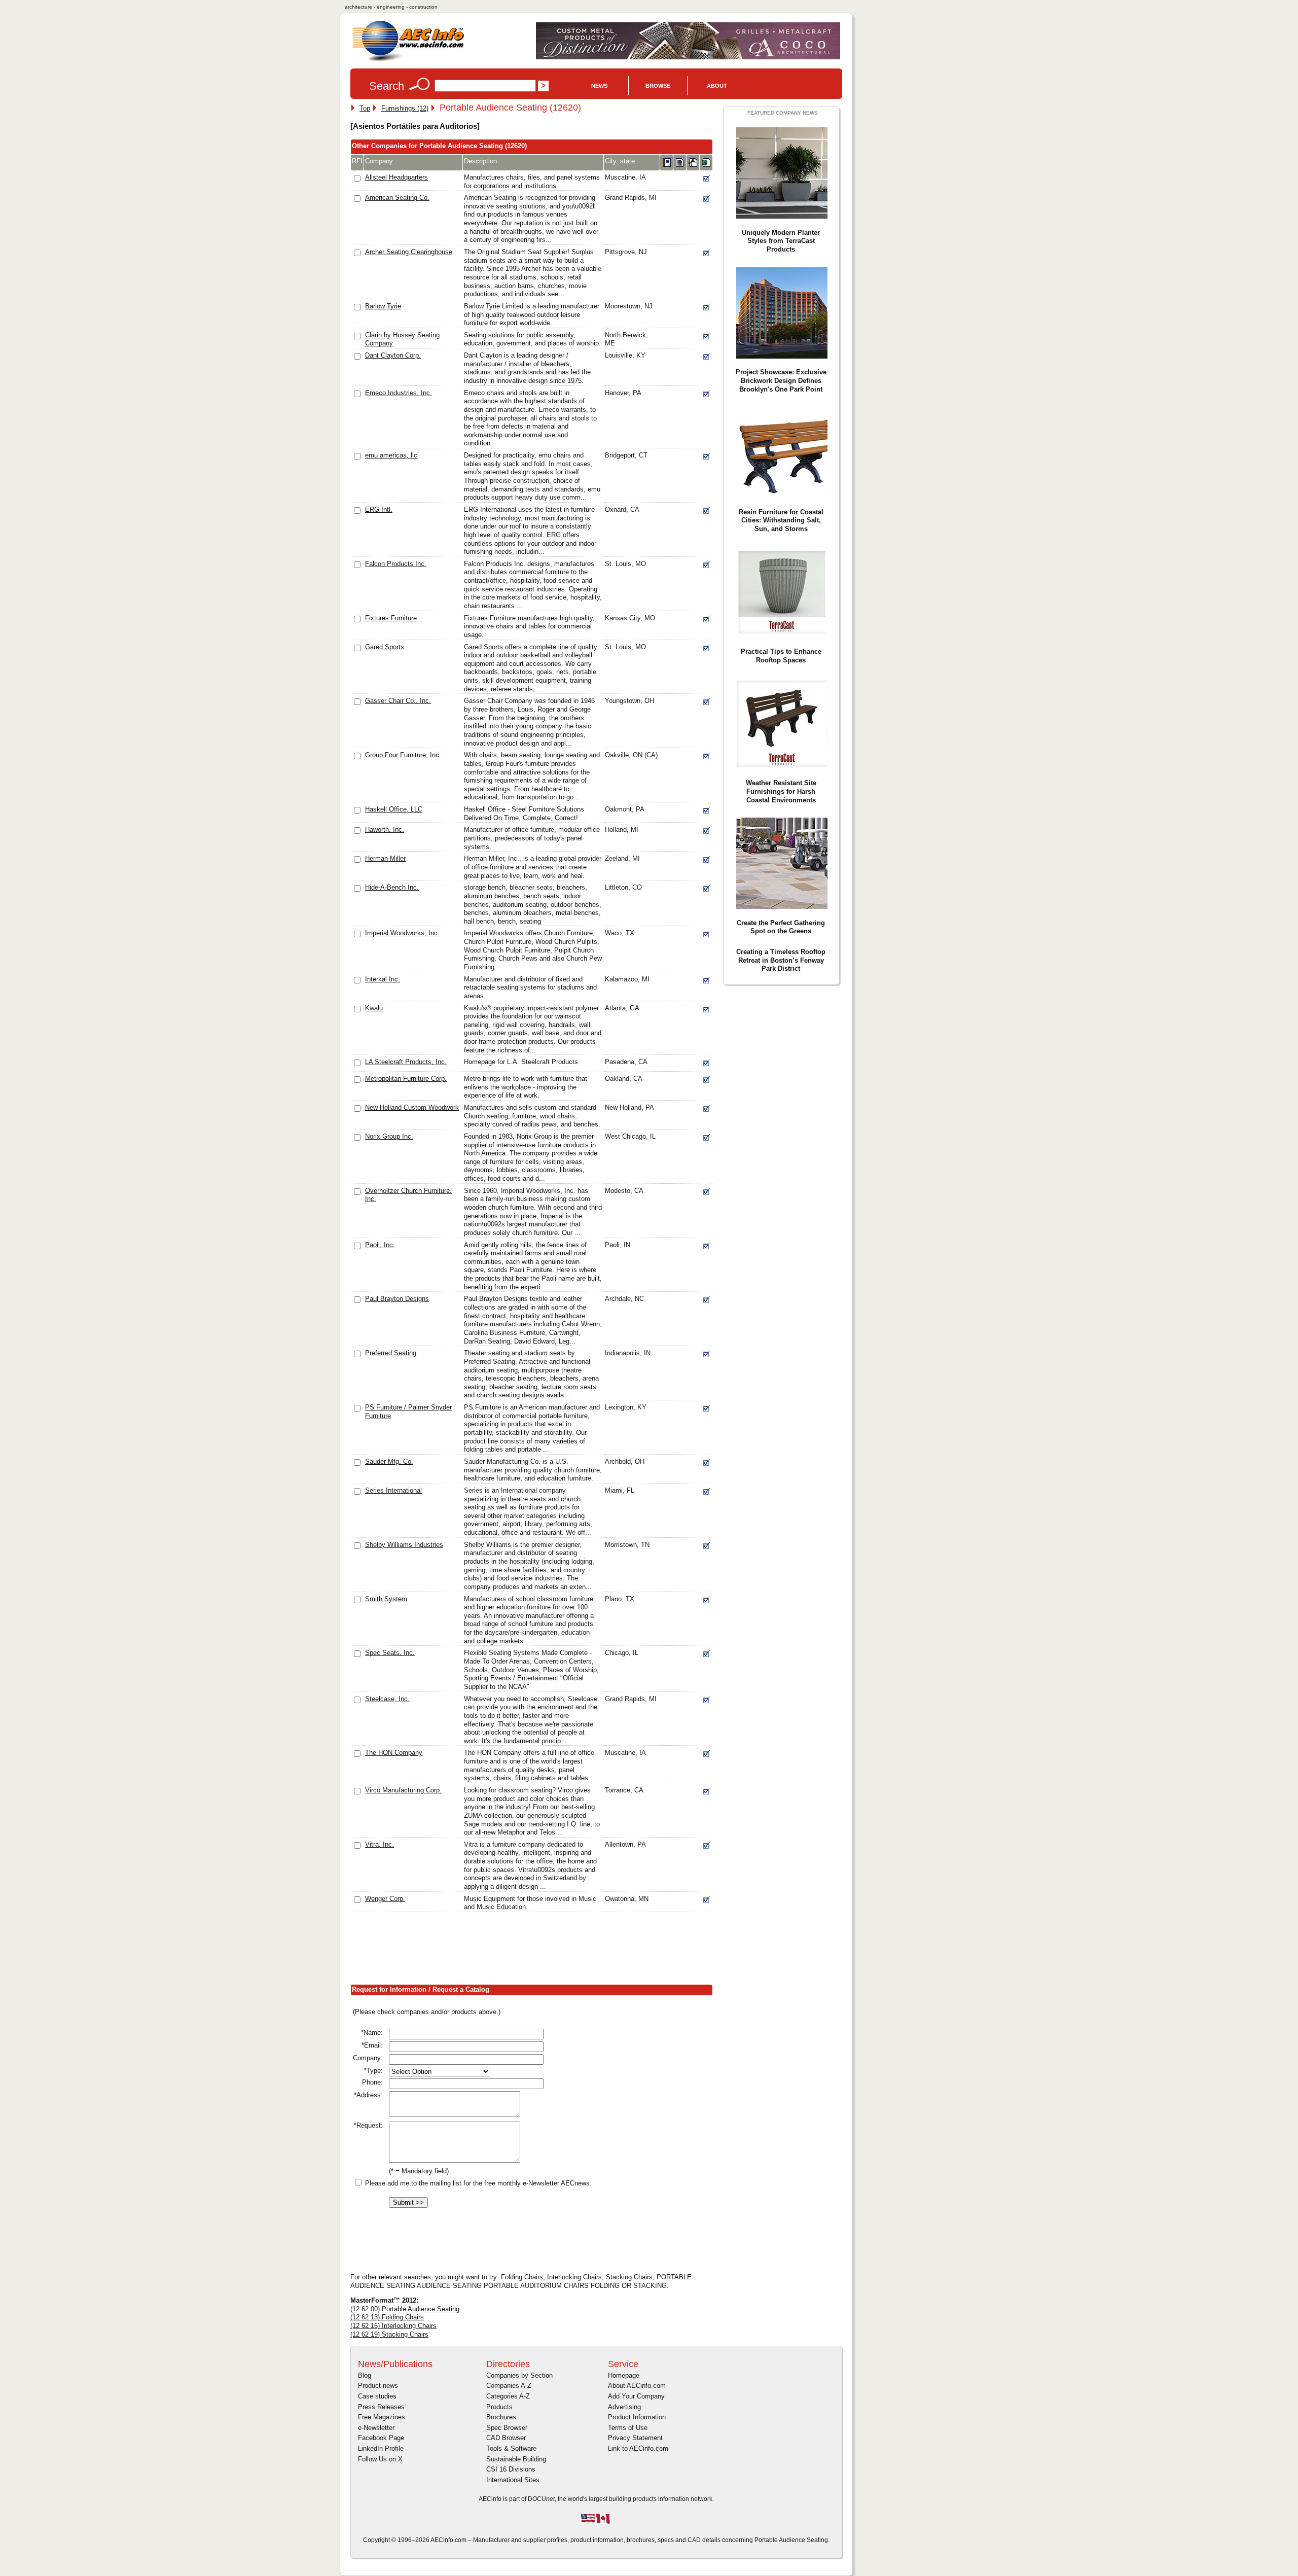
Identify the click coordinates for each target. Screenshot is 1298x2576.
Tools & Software (511, 2448)
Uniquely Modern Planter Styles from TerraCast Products (781, 241)
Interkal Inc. (383, 979)
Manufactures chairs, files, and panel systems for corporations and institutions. (532, 182)
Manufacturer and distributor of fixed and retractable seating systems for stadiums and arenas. (530, 987)
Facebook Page (381, 2438)
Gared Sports (385, 647)
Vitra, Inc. (380, 1844)
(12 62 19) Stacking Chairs (389, 2334)
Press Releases (381, 2407)
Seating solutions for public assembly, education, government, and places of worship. (532, 339)
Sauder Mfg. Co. (389, 1461)
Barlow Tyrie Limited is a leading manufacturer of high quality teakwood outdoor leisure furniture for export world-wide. (532, 314)
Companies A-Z (509, 2386)
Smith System (386, 1599)
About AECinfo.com (637, 2386)
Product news (378, 2386)
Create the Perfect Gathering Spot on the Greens (781, 927)
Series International (393, 1490)
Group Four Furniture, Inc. (403, 755)
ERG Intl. (379, 509)
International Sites (513, 2480)
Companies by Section (519, 2375)
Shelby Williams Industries (404, 1545)
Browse (658, 86)
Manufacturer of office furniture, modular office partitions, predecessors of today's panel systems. (532, 838)
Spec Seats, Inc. (390, 1653)
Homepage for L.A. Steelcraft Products (521, 1062)
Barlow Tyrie (383, 306)
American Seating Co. (397, 198)
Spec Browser (507, 2428)
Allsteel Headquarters (396, 177)
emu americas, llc (391, 455)
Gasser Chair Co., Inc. (398, 701)
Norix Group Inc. (389, 1136)
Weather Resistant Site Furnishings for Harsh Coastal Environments (781, 791)
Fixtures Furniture (391, 618)
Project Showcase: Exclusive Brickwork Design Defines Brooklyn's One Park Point (781, 380)
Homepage (624, 2375)
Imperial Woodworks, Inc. (402, 933)
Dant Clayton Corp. (393, 355)
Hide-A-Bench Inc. (392, 887)
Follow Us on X (380, 2459)
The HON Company (394, 1753)
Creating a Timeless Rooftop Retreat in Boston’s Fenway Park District (781, 960)
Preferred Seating (391, 1353)
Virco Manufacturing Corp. (403, 1790)
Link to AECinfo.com (638, 2448)
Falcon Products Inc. (396, 564)
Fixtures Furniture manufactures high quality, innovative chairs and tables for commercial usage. (529, 626)
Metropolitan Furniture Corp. (406, 1079)
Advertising (624, 2407)
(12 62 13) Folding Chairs (387, 2317)
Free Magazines (382, 2417)
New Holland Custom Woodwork (412, 1107)
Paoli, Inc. (380, 1245)
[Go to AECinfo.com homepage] (408, 60)
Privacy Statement (635, 2438)
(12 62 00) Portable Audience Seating (405, 2309)
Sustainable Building (516, 2459)
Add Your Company (636, 2396)
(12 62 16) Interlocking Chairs (393, 2326)
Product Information (637, 2417)
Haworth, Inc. (385, 830)
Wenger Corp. (385, 1899)
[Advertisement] (535, 1951)
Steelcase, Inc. (387, 1699)
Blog (365, 2375)
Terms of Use (628, 2428)
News (599, 86)
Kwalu (374, 1008)
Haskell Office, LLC (394, 809)
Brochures (501, 2417)
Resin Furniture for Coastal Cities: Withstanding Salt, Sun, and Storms (781, 520)
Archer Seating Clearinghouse (409, 252)
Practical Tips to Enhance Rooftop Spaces (781, 656)
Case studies (377, 2396)
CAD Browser (506, 2438)
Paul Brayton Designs (397, 1299)
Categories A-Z (508, 2396)
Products (499, 2407)
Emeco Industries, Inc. (399, 393)
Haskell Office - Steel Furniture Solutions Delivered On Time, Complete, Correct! (524, 814)
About (717, 86)
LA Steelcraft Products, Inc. (406, 1062)
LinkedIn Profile (381, 2448)
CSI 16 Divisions (511, 2469)
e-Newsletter (376, 2428)
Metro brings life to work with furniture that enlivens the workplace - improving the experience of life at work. (526, 1087)
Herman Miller (385, 858)
